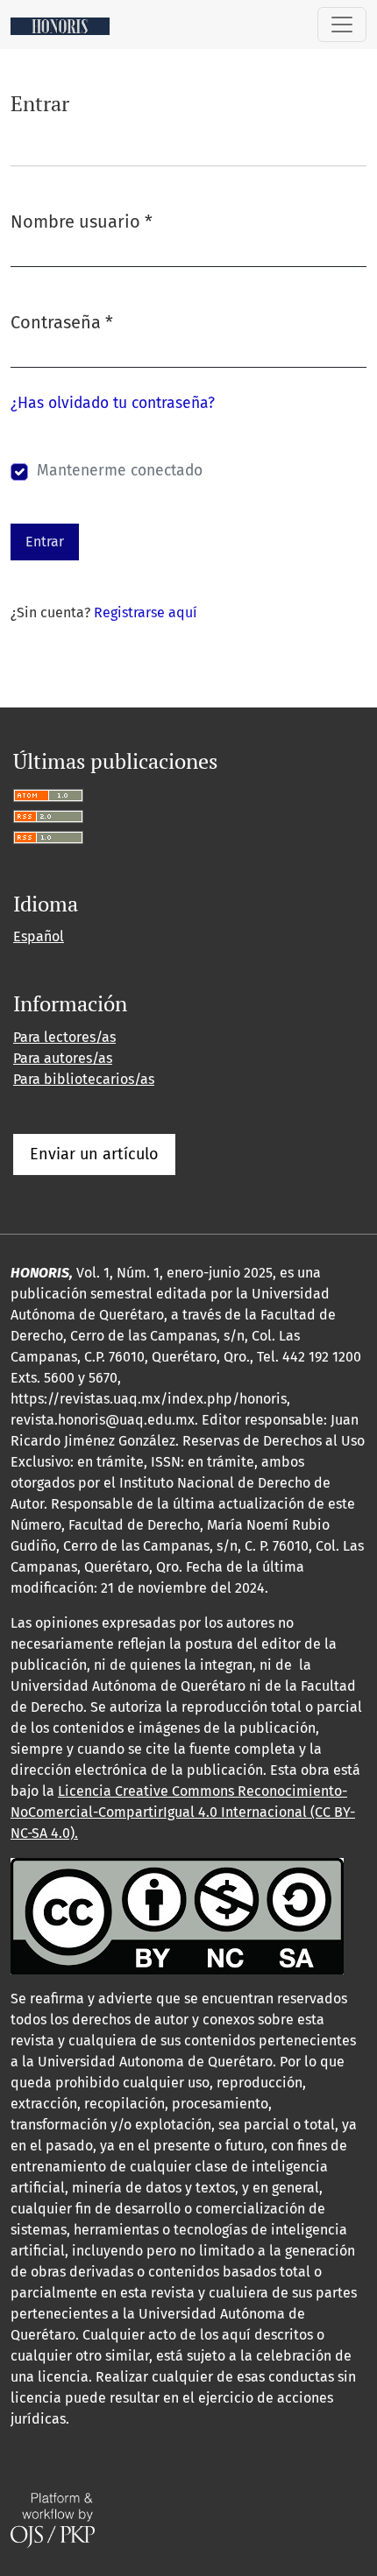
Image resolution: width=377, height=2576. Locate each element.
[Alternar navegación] (342, 25)
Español (39, 936)
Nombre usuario (82, 221)
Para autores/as (63, 1058)
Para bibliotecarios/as (84, 1079)
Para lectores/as (64, 1037)
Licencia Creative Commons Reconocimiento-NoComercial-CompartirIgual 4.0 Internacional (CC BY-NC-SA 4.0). (183, 1812)
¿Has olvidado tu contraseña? (113, 403)
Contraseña (62, 322)
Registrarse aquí (146, 612)
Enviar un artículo (94, 1154)
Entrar (45, 542)
